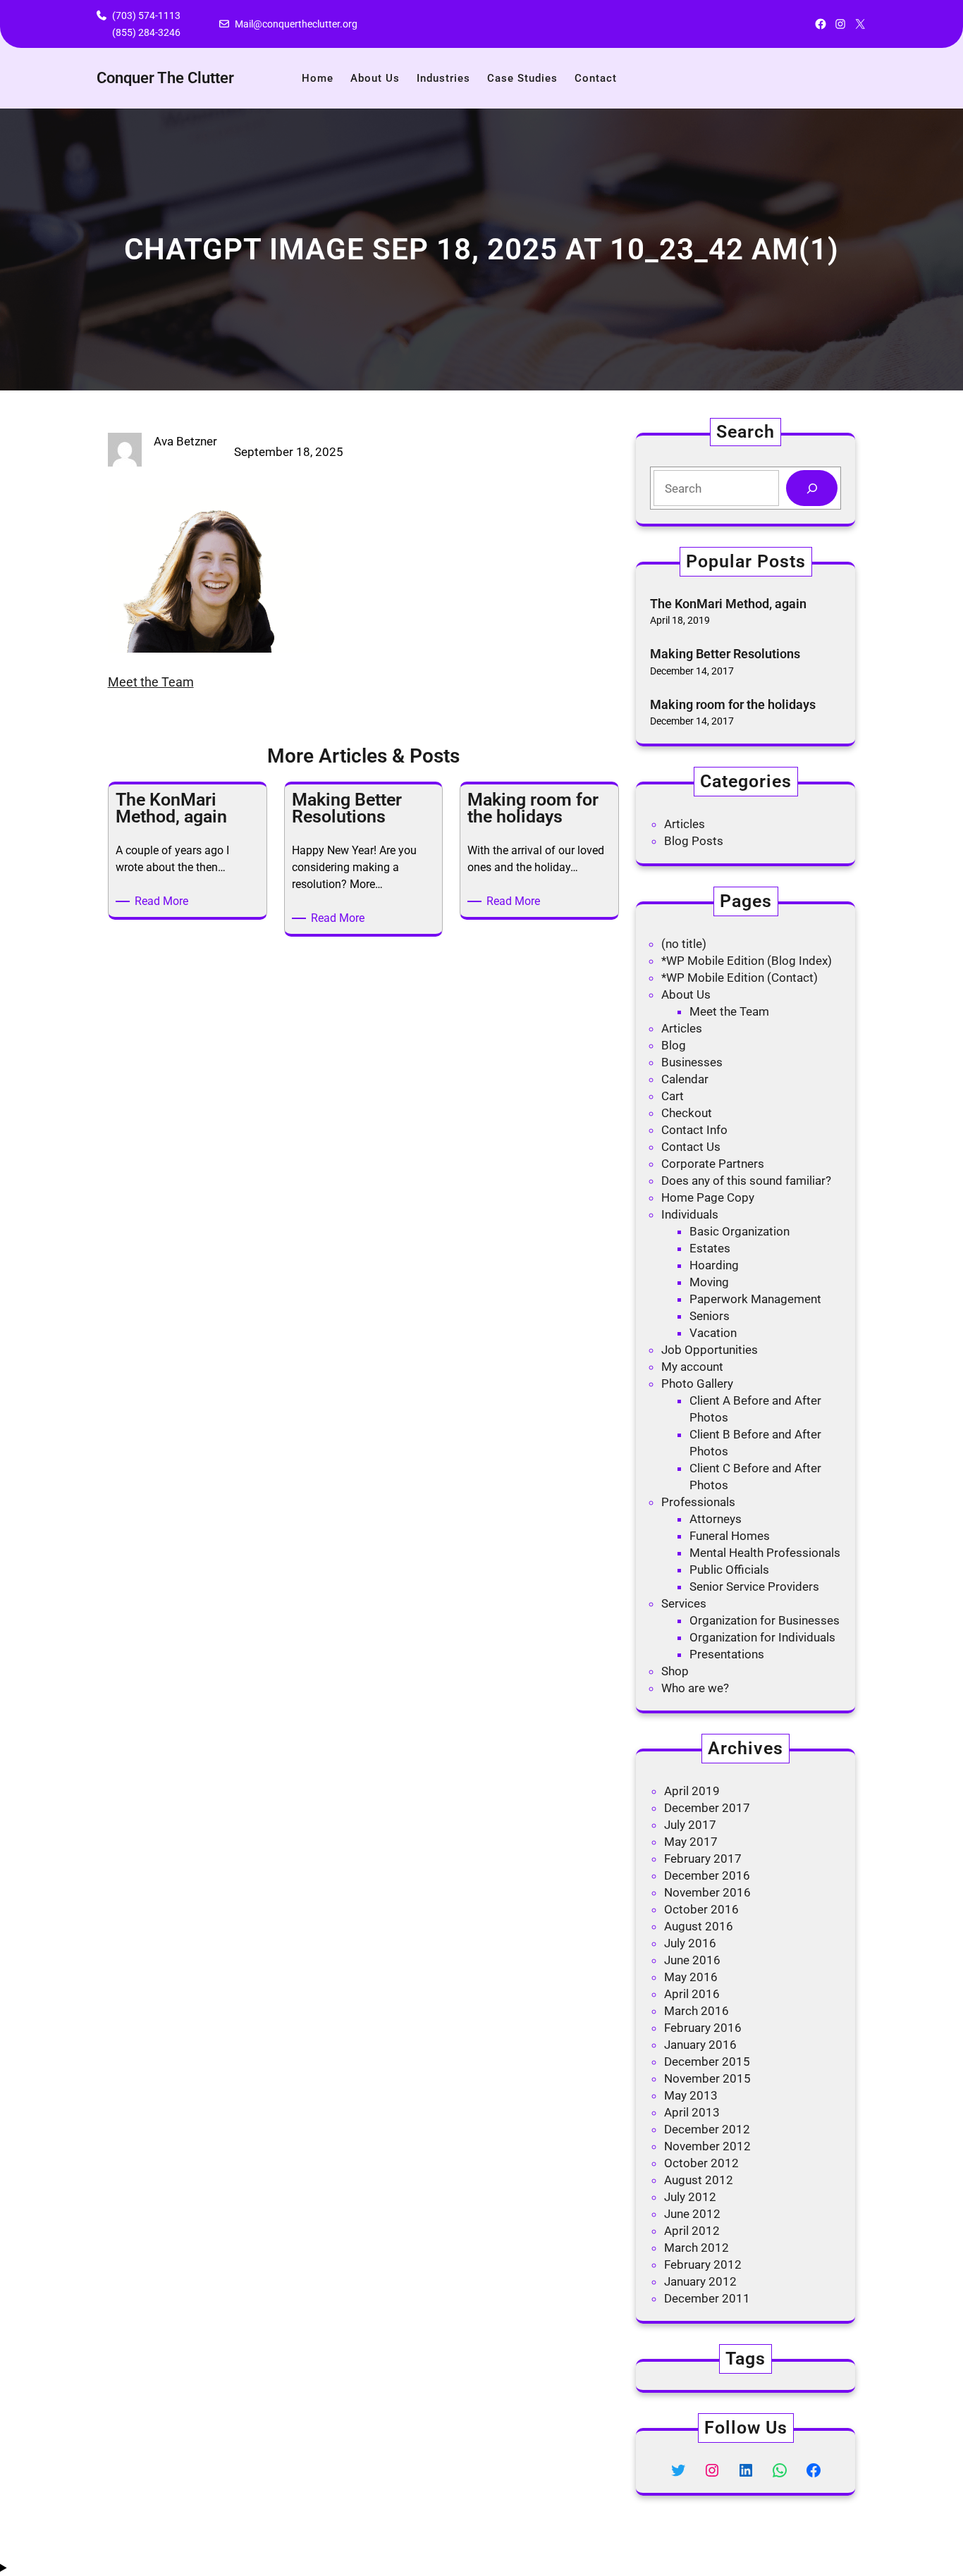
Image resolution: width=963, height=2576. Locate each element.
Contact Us (691, 1147)
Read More (164, 902)
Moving (709, 1282)
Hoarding (714, 1265)
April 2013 (692, 2112)
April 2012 (692, 2231)
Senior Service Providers (754, 1586)
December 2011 (707, 2298)
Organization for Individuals (762, 1637)
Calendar (685, 1079)
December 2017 (707, 1808)
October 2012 (701, 2163)
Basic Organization (740, 1231)
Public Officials (729, 1570)
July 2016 (690, 1943)
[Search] (812, 488)
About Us (686, 994)
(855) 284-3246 (146, 32)
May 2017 (691, 1842)
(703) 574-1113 (146, 16)
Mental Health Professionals (765, 1553)
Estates (710, 1248)
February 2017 (703, 1859)
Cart (673, 1096)
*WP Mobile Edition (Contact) (740, 978)
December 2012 (707, 2129)
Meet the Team (151, 682)
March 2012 (697, 2248)
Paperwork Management (755, 1299)
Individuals (690, 1214)
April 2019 (692, 1791)
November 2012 (707, 2146)
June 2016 (692, 1960)
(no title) (684, 944)
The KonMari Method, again (728, 604)
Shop (675, 1671)
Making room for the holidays (733, 704)
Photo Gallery (697, 1383)
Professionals (698, 1502)
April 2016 (692, 1994)
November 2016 (707, 1892)
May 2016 (691, 1977)
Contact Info (694, 1130)
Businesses (692, 1062)
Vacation (713, 1333)
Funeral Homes (730, 1536)
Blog (674, 1045)
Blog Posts (694, 841)
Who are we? (695, 1688)
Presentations (727, 1654)
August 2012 (699, 2180)
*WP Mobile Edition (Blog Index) (747, 961)
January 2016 (700, 2045)
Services (684, 1603)
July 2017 (690, 1825)
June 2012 (692, 2214)
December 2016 (707, 1875)
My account (692, 1367)
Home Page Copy (708, 1197)
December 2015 (707, 2062)
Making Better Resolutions (725, 654)
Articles (685, 824)
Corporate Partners (713, 1164)
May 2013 (691, 2095)
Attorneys (716, 1519)
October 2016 (701, 1909)
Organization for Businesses (765, 1620)
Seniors (710, 1316)
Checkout (687, 1113)
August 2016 (699, 1926)
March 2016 (697, 2011)
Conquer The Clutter (165, 78)
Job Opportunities (710, 1350)
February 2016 (703, 2028)
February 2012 (703, 2264)
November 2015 (707, 2078)
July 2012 (690, 2197)
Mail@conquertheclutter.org (296, 24)
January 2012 (700, 2281)
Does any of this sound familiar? (746, 1181)
